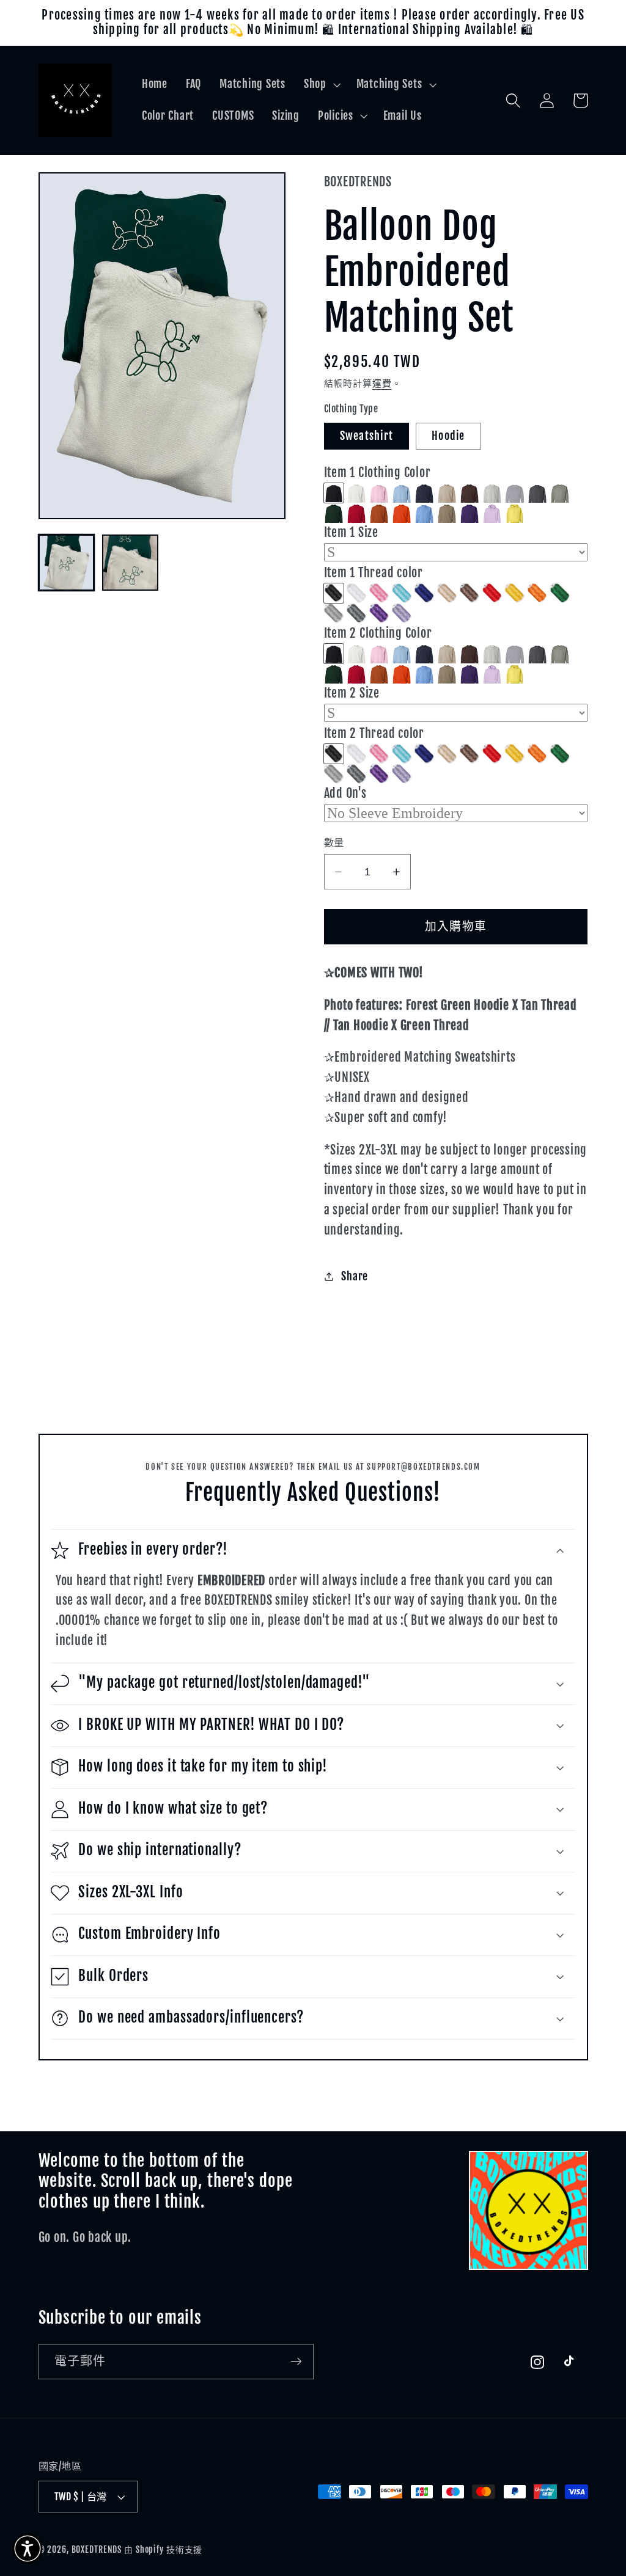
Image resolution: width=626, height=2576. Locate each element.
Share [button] (355, 1276)
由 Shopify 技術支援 (163, 2549)
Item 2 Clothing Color (378, 633)
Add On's (345, 793)
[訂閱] (296, 2362)
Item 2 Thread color (374, 733)
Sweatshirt (367, 436)
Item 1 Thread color (374, 573)
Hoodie (448, 436)
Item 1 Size (351, 532)
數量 (334, 842)
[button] (321, 84)
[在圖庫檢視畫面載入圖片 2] (130, 563)
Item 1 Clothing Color (377, 473)
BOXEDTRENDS (97, 2549)
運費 (382, 383)
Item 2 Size (352, 693)
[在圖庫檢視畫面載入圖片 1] (67, 563)
